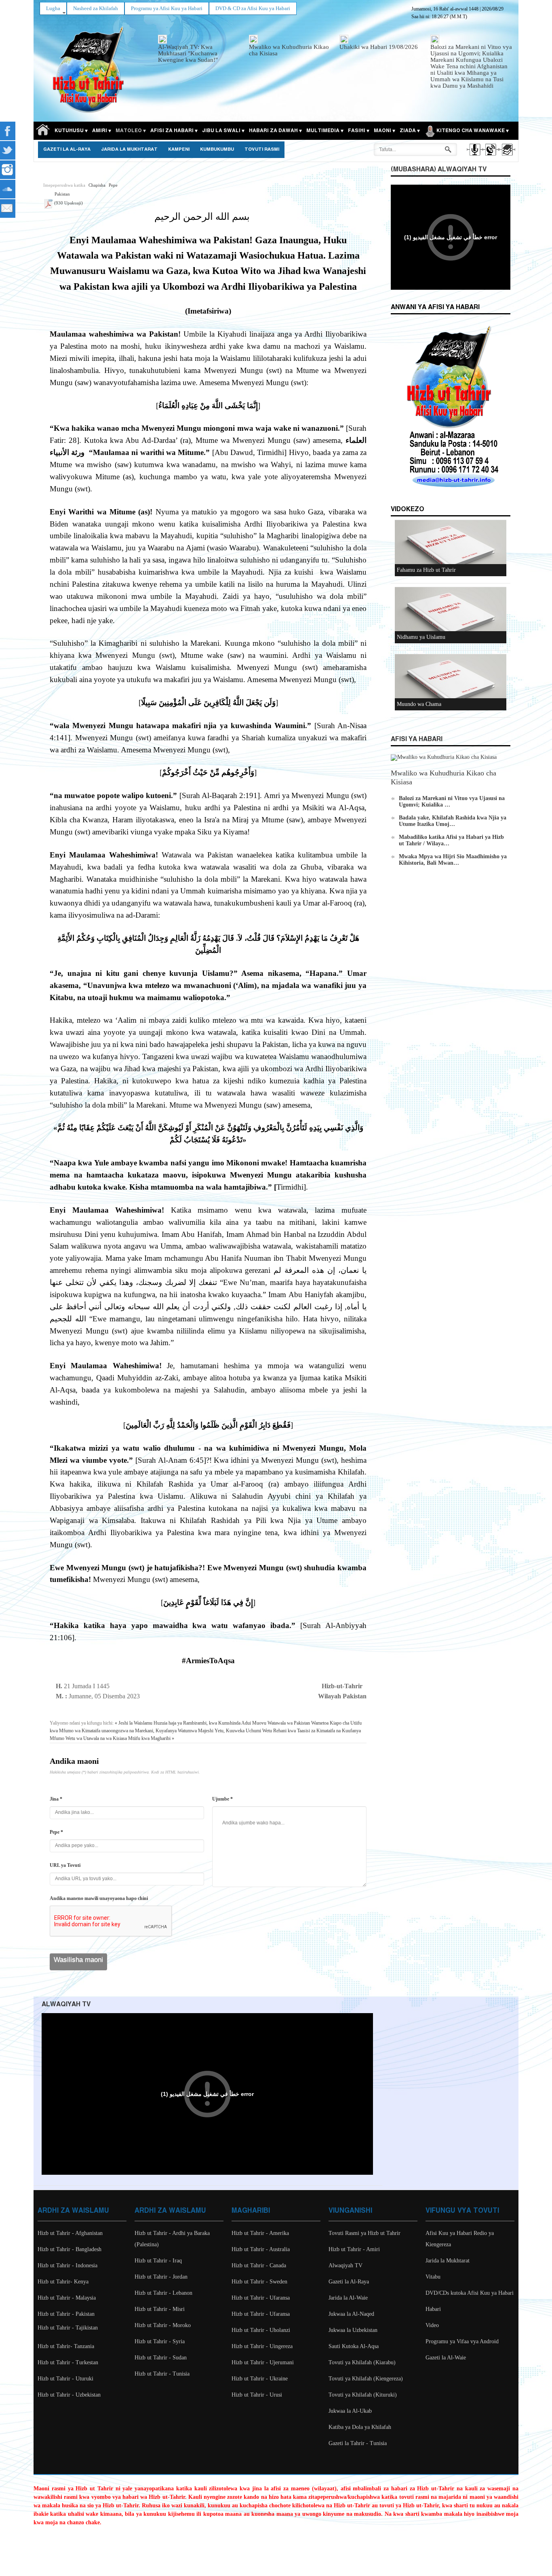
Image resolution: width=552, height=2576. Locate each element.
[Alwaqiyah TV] (490, 157)
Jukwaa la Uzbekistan (353, 2330)
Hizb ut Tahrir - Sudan (161, 2358)
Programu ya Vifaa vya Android (462, 2341)
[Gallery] (507, 157)
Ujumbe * (222, 1799)
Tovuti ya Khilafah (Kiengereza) (366, 2379)
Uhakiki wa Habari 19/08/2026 (379, 47)
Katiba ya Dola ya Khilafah (360, 2427)
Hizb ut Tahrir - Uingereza (262, 2346)
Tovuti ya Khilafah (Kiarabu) (362, 2362)
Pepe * (56, 1832)
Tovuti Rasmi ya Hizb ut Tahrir (364, 2233)
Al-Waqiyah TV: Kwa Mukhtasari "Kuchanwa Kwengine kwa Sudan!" (188, 53)
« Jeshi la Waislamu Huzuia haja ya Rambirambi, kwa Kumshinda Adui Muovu (191, 1723)
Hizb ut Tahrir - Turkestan (68, 2362)
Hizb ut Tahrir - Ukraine (260, 2379)
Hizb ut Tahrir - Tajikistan (68, 2328)
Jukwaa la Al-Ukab (350, 2411)
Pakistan (62, 194)
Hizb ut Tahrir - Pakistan (66, 2314)
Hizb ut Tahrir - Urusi (257, 2395)
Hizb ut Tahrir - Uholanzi (261, 2330)
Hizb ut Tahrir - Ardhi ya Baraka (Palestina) (172, 2239)
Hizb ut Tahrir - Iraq (158, 2261)
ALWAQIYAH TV (66, 2004)
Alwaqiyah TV (346, 2265)
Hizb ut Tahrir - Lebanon (163, 2293)
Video (432, 2325)
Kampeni (179, 150)
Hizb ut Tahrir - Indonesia (67, 2265)
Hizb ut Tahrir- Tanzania (66, 2346)
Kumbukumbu (217, 150)
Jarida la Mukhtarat (129, 150)
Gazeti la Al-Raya (67, 150)
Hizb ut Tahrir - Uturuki (65, 2379)
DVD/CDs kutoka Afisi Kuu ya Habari (470, 2293)
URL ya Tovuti (65, 1865)
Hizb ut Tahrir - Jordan (161, 2277)
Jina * (56, 1799)
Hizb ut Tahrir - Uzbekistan (69, 2395)
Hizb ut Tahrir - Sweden (259, 2282)
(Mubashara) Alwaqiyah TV (439, 170)
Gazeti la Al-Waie (446, 2358)
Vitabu (433, 2277)
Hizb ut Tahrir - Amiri (354, 2249)
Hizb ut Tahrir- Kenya (63, 2282)
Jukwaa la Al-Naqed (351, 2314)
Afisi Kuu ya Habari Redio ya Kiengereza (460, 2239)
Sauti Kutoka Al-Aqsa (354, 2346)
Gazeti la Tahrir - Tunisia (358, 2443)
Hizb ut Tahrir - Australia (261, 2249)
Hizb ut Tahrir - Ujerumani (263, 2362)
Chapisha (97, 185)
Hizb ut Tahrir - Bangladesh (70, 2249)
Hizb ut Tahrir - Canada (259, 2265)
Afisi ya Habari (417, 739)
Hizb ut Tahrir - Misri (160, 2309)
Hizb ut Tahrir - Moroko (163, 2325)
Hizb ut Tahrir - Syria (160, 2341)
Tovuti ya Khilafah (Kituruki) (363, 2395)
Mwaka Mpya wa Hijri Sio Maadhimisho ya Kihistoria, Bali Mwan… (453, 860)
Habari (433, 2309)
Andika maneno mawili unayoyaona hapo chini (99, 1898)
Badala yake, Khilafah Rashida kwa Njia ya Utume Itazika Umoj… (453, 821)
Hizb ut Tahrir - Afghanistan (70, 2233)
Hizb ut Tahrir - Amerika (260, 2233)
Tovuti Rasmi (262, 150)
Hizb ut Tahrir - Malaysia (67, 2298)
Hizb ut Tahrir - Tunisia (162, 2374)
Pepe (113, 185)
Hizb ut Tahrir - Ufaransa (261, 2298)
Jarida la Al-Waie (348, 2298)
